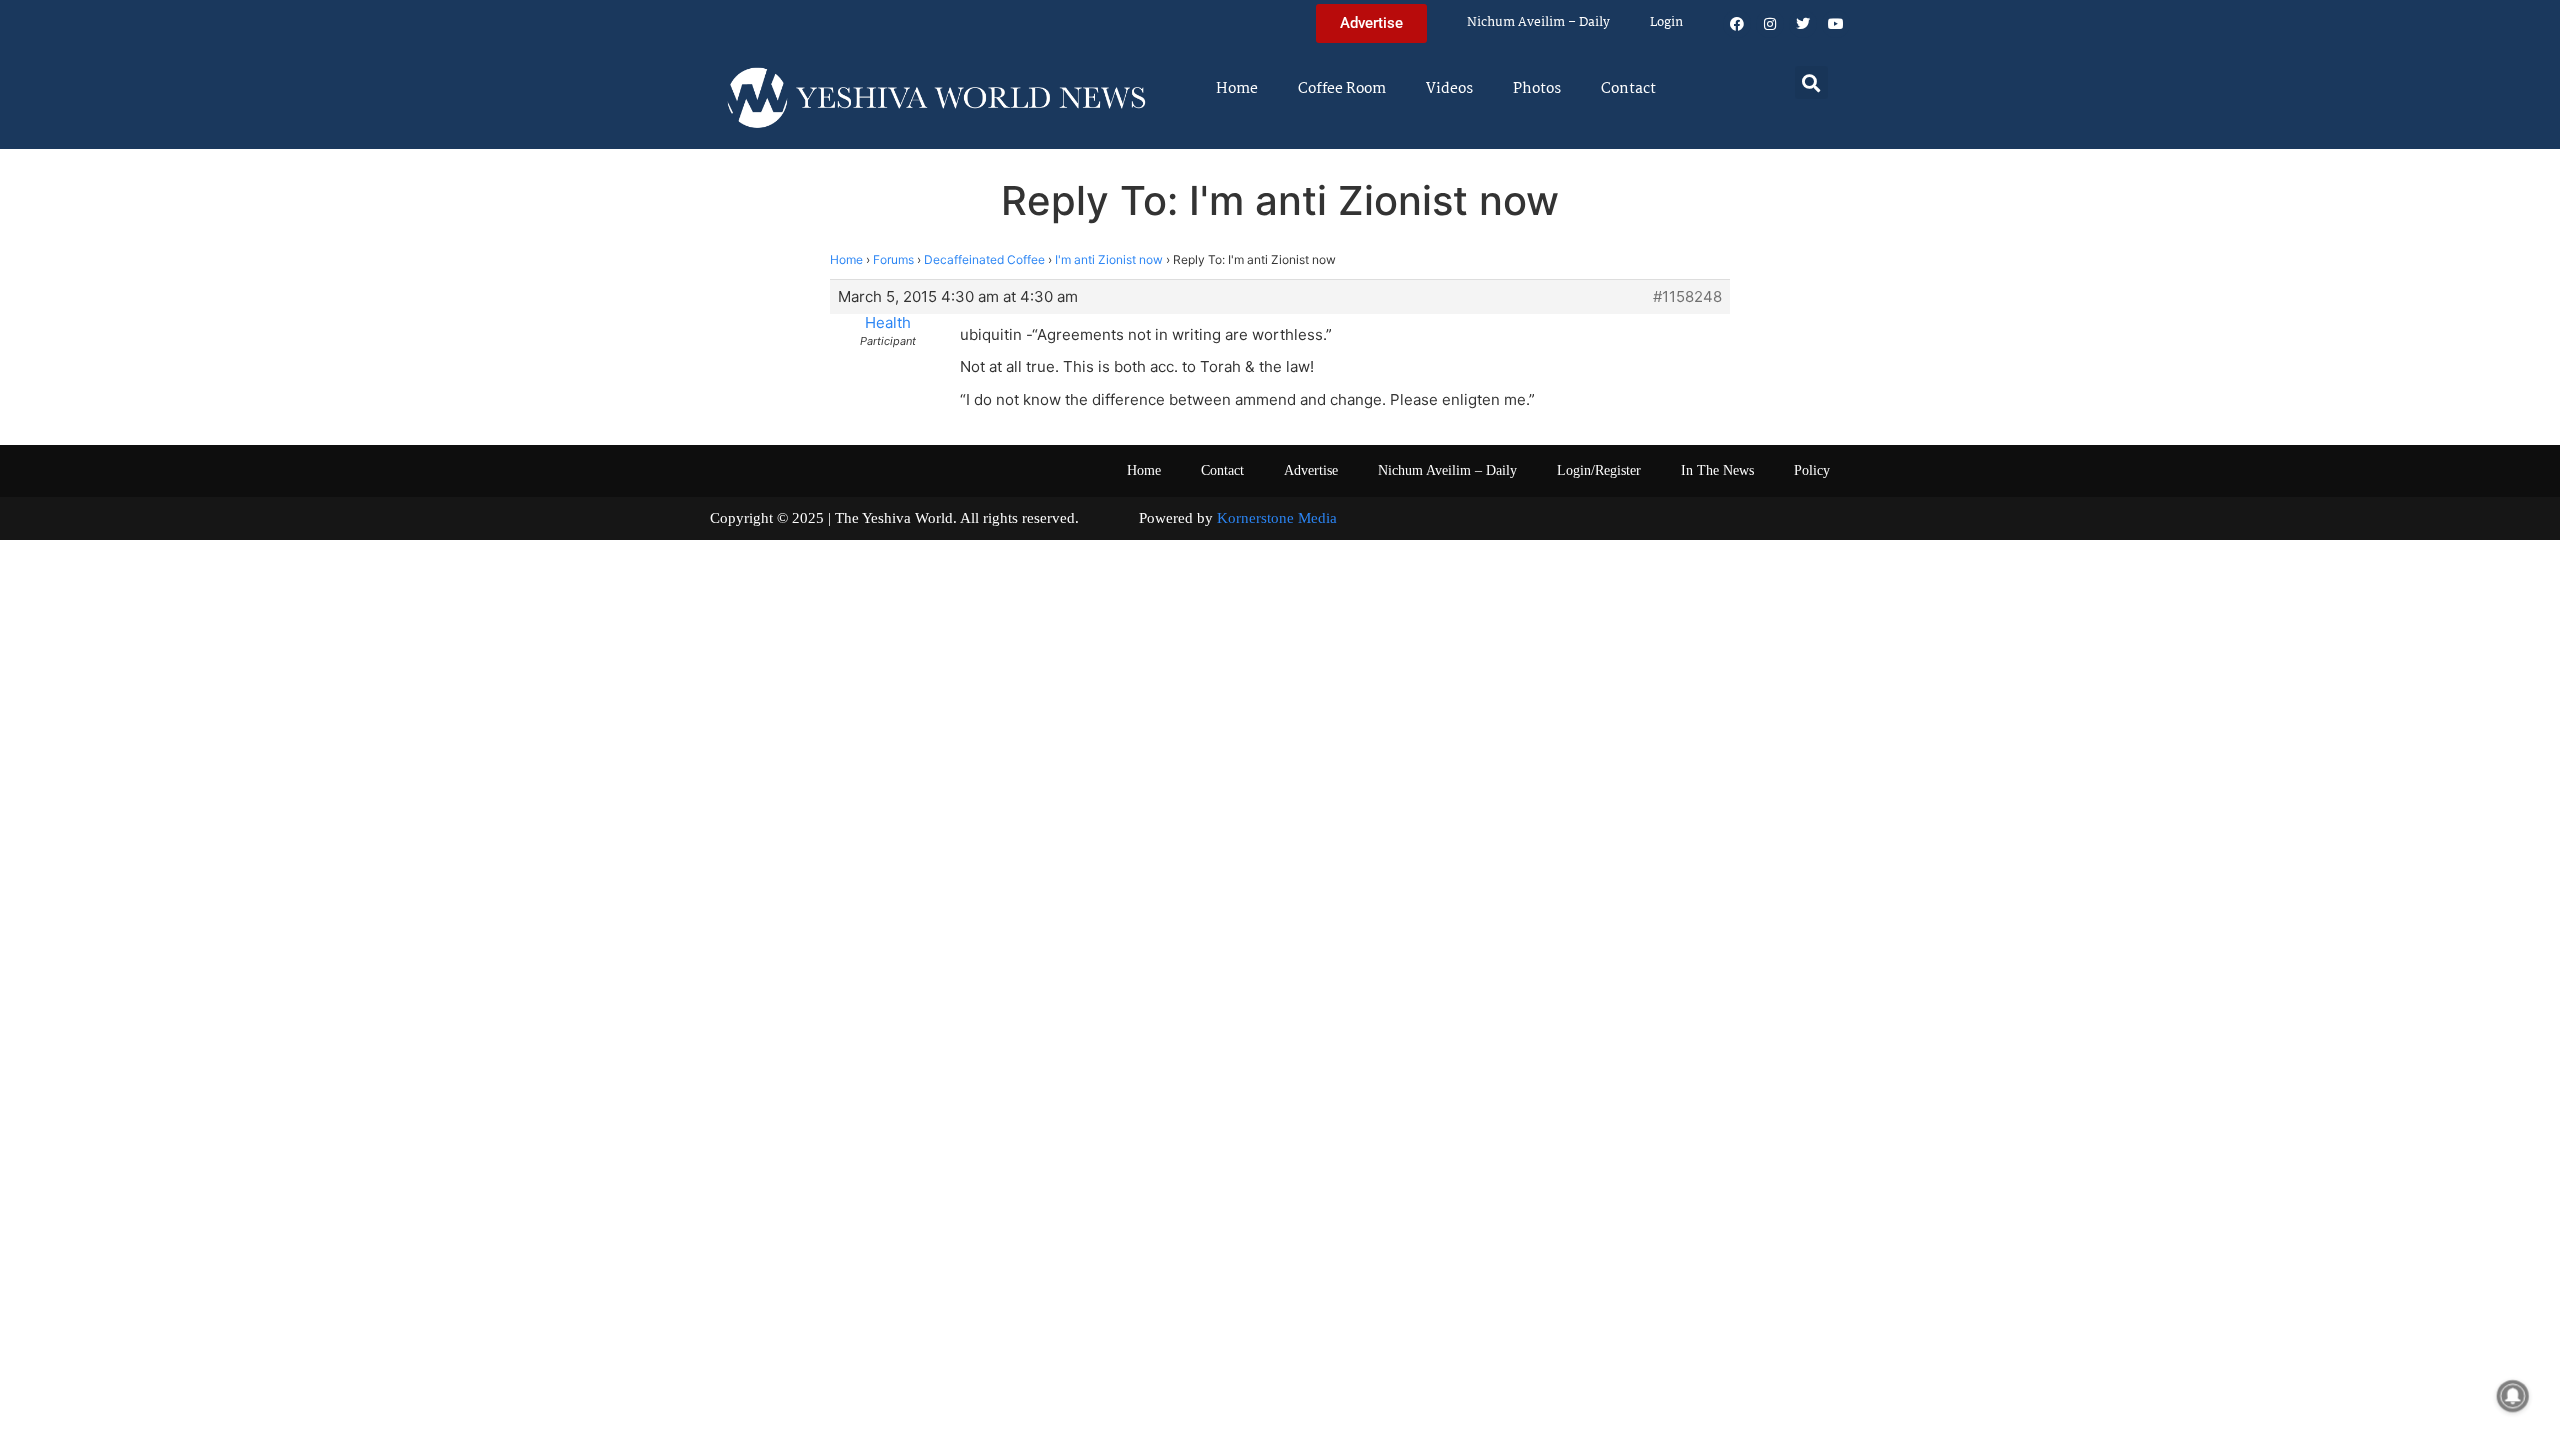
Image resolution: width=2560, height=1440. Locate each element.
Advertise (1311, 470)
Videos (1449, 89)
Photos (1537, 89)
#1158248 (1687, 297)
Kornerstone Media (1277, 518)
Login (1666, 22)
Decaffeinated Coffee (984, 259)
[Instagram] (1770, 24)
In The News (1717, 470)
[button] (1811, 82)
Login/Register (1599, 470)
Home (1237, 89)
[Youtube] (1836, 24)
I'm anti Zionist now (1109, 259)
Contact (1628, 89)
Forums (893, 259)
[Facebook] (1737, 24)
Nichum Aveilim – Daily (1538, 22)
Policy (1812, 470)
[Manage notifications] (2513, 1396)
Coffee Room (1342, 89)
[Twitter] (1803, 24)
